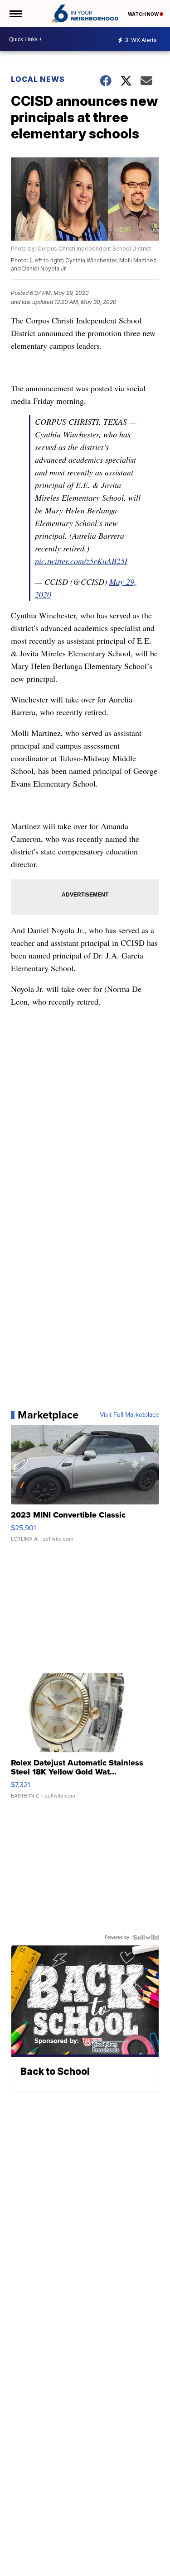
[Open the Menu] (15, 14)
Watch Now (144, 14)
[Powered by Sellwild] (146, 1937)
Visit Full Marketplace (129, 1415)
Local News (38, 79)
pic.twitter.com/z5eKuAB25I (81, 561)
